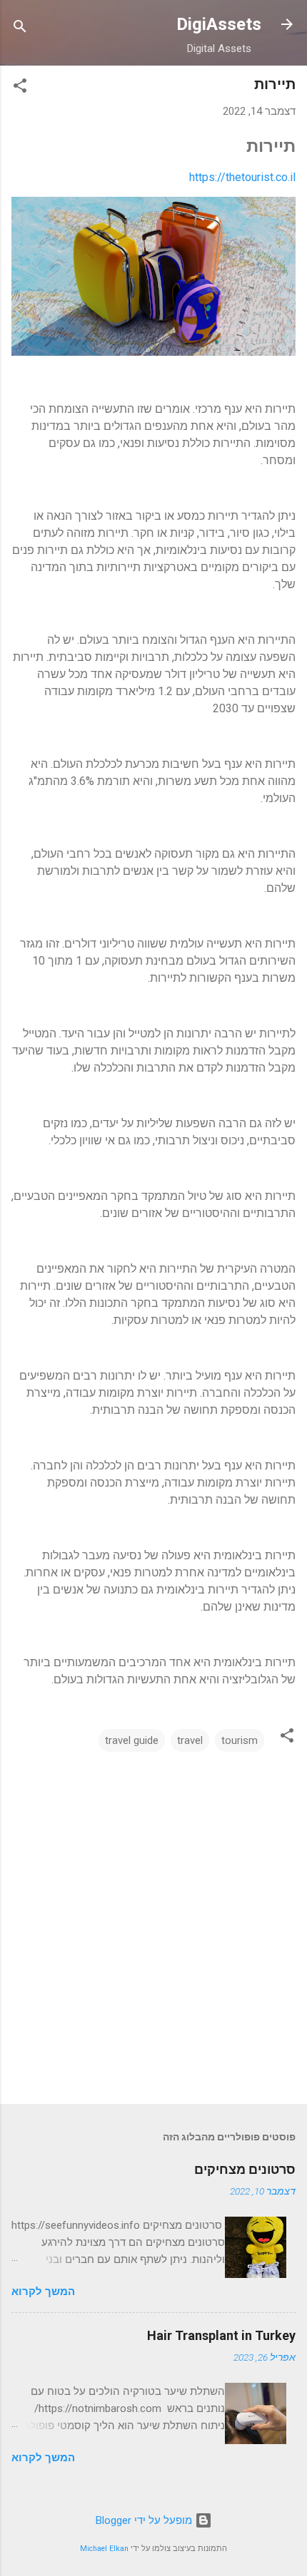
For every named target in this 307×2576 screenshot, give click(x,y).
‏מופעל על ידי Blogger (145, 2520)
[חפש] (20, 29)
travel (190, 1740)
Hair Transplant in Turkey (221, 2335)
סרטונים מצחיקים (245, 2169)
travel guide (132, 1740)
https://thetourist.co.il (242, 177)
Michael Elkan (104, 2549)
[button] (20, 88)
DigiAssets (219, 24)
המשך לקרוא (43, 2292)
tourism (240, 1740)
